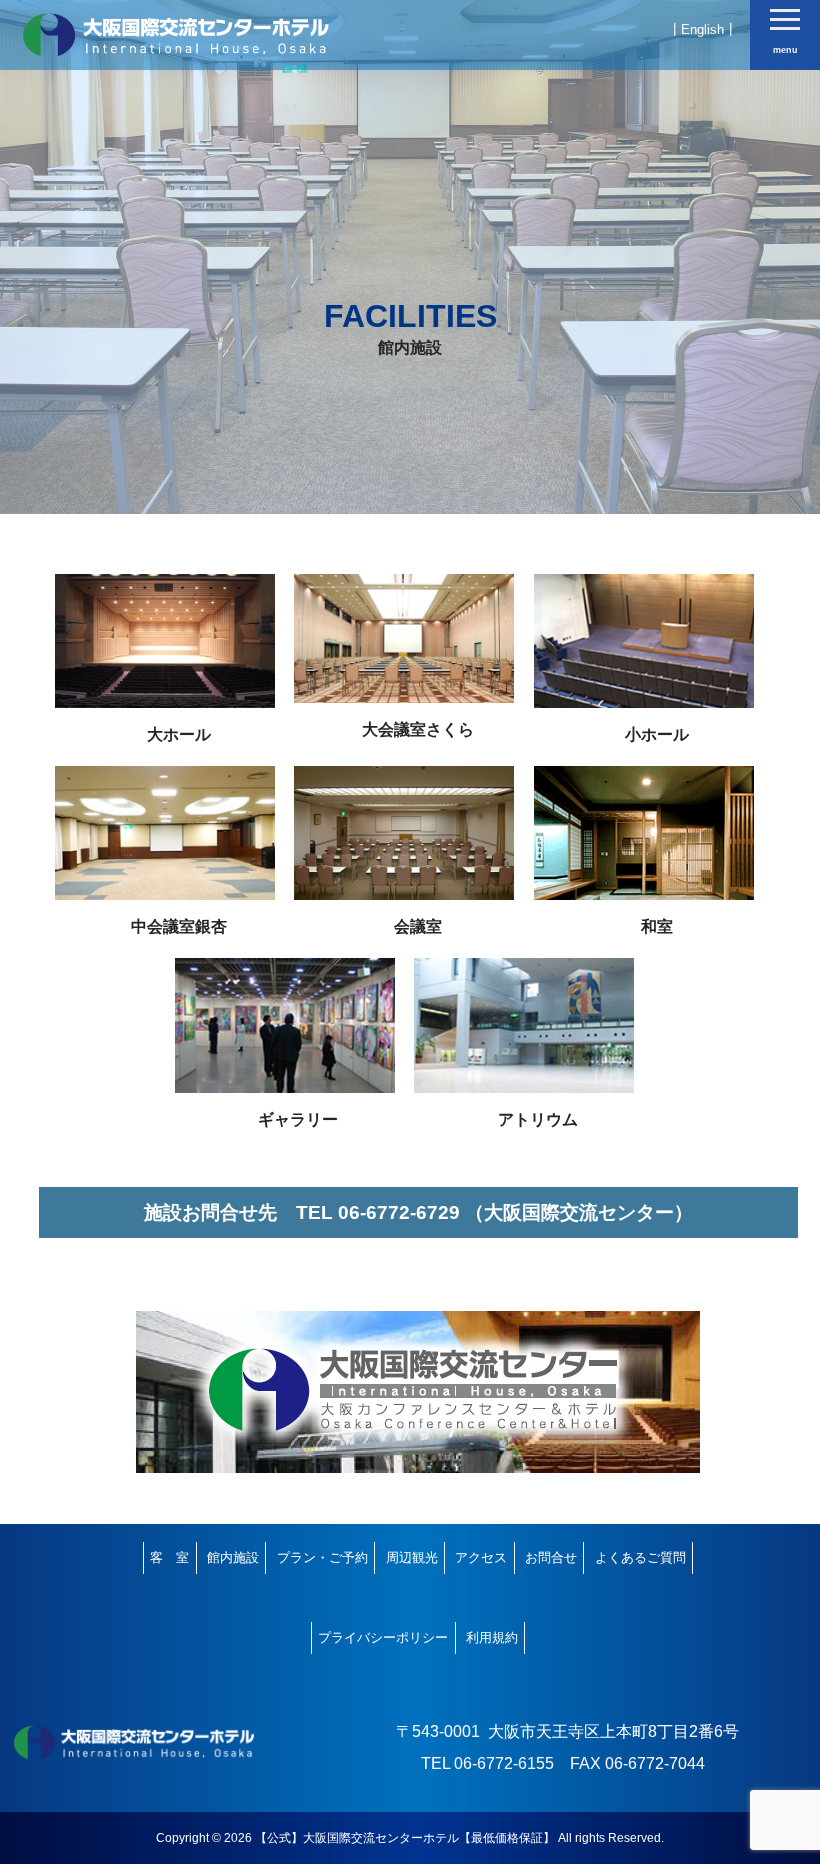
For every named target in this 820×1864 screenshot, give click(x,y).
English (702, 29)
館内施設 (233, 1557)
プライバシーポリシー (383, 1637)
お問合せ (551, 1557)
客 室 (169, 1557)
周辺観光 (412, 1557)
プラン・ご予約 (322, 1557)
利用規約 (492, 1637)
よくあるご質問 (640, 1557)
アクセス (481, 1557)
